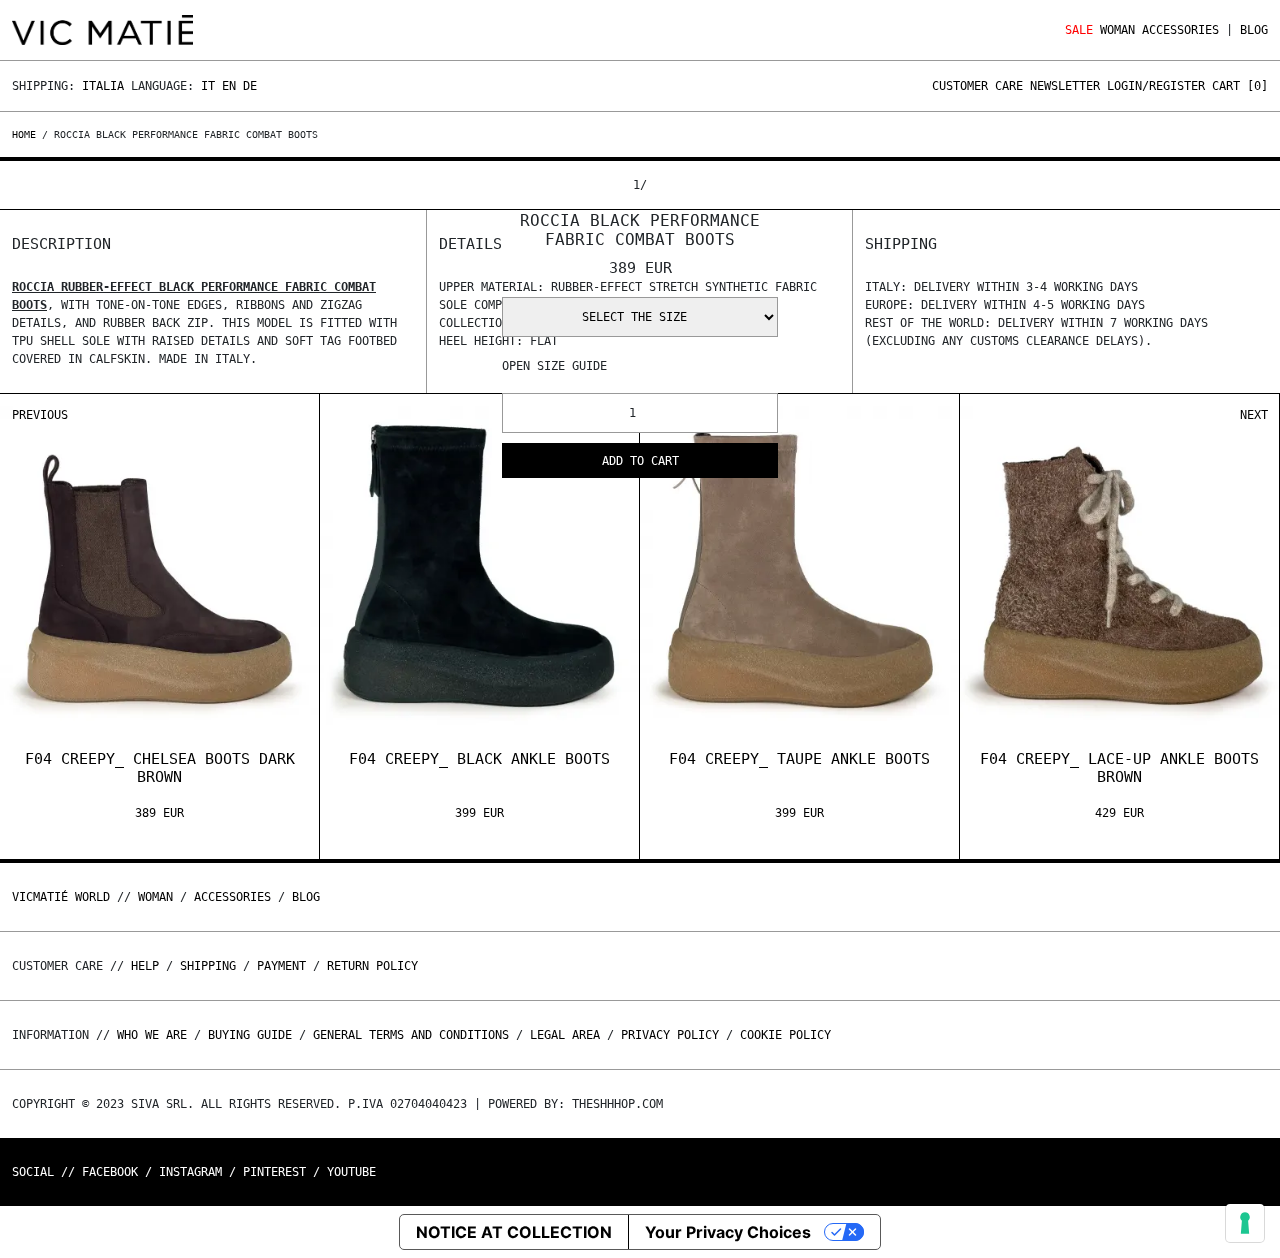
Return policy (372, 966)
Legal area (565, 1035)
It (208, 86)
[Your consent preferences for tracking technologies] (1245, 1223)
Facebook (110, 1172)
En (229, 86)
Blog (1254, 30)
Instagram (190, 1172)
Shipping (208, 966)
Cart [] (1240, 86)
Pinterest (274, 1172)
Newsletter (1065, 86)
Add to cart (640, 461)
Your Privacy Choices (728, 1232)
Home (27, 134)
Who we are (152, 1035)
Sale (1079, 30)
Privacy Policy (670, 1035)
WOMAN (1117, 30)
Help (145, 966)
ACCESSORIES (1180, 30)
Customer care (977, 86)
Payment (281, 966)
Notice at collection (514, 1232)
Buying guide (250, 1035)
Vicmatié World (61, 897)
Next (1254, 415)
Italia (103, 86)
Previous (40, 415)
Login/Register (1156, 86)
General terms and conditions (411, 1035)
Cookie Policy (785, 1035)
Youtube (351, 1172)
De (250, 86)
